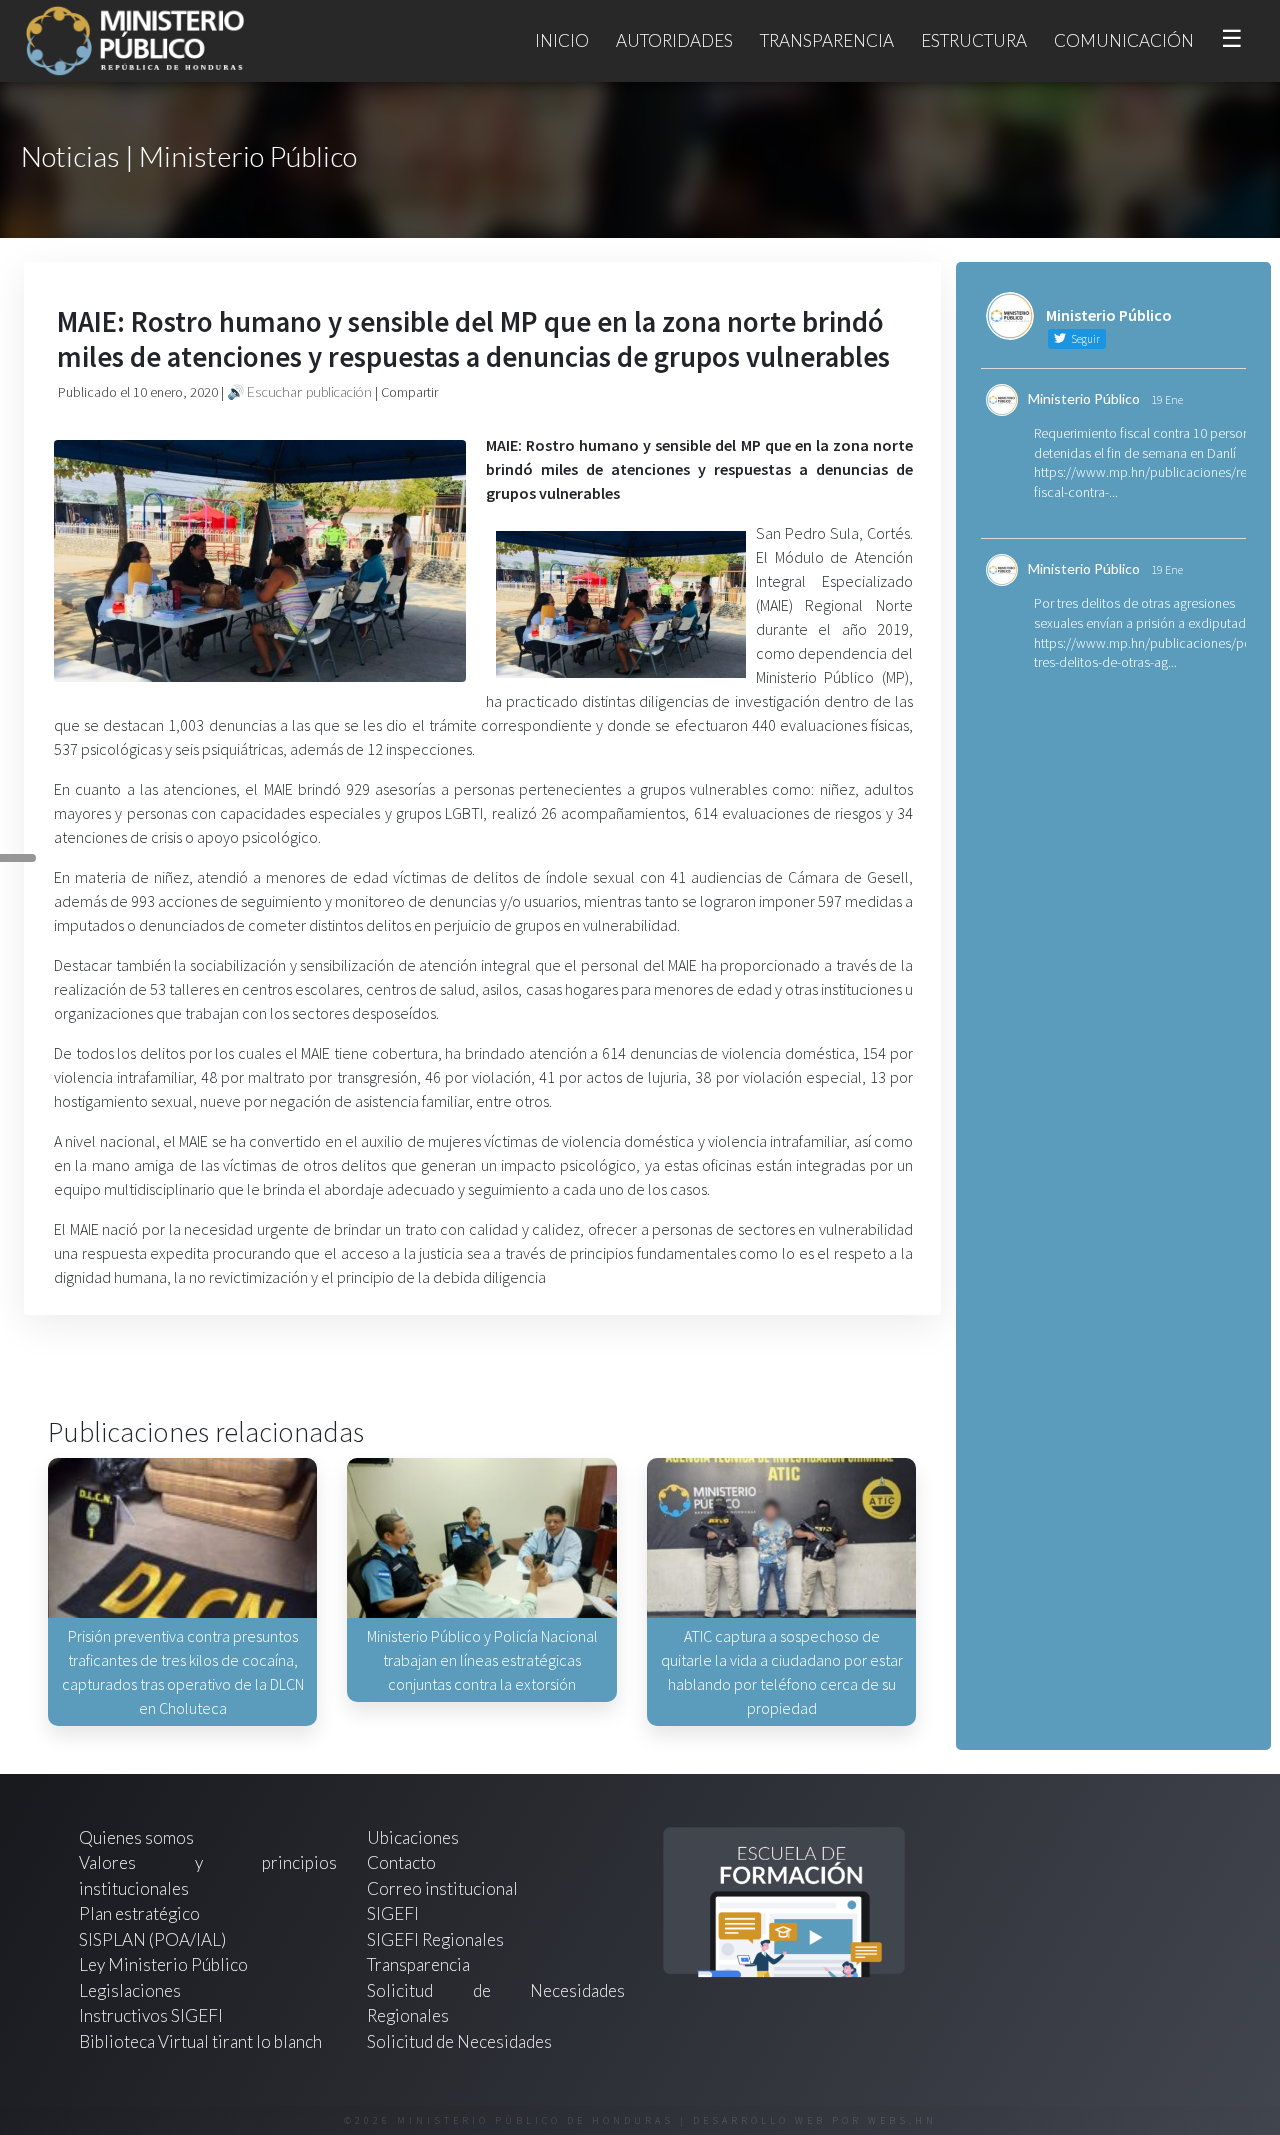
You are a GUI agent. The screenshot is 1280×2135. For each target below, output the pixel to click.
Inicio (562, 40)
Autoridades (674, 40)
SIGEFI (393, 1913)
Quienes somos (136, 1837)
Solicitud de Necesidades (459, 2041)
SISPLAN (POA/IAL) (152, 1939)
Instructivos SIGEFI (151, 2015)
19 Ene (1167, 399)
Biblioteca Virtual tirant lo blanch (200, 2041)
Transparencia (827, 40)
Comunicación (1124, 40)
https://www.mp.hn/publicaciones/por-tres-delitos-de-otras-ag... (1147, 653)
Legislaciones (130, 1990)
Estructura (974, 40)
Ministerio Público (1084, 398)
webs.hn (902, 2120)
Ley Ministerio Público (163, 1964)
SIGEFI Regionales (435, 1939)
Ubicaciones (413, 1837)
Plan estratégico (141, 1913)
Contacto (401, 1862)
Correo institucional (442, 1888)
